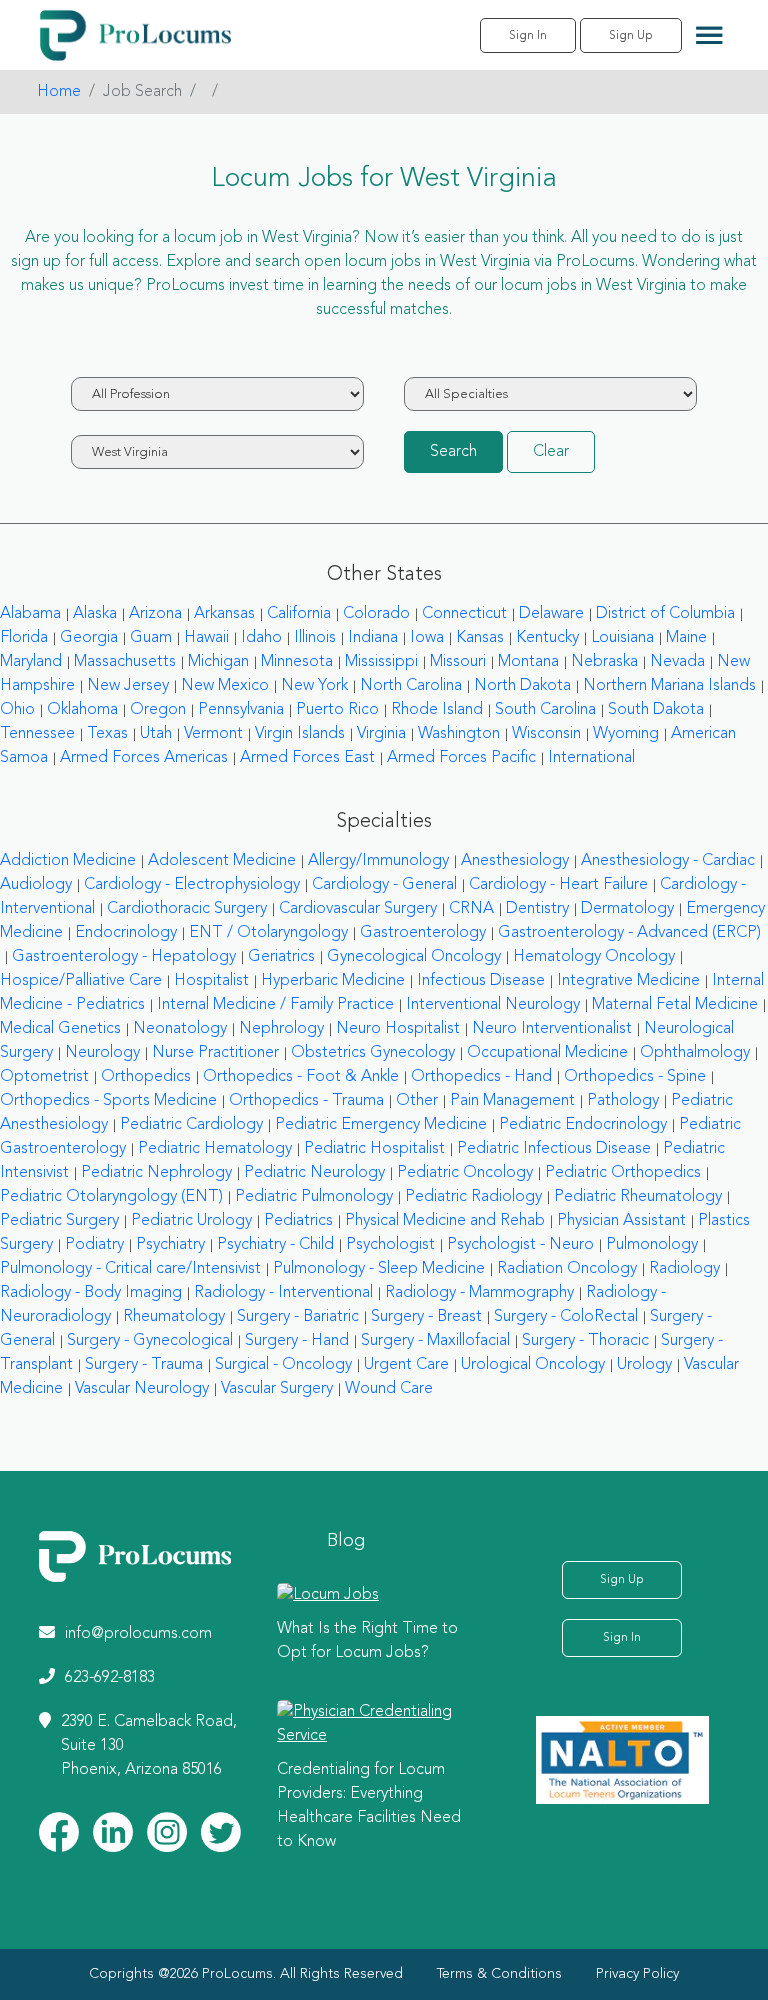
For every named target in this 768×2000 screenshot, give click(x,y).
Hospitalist (211, 981)
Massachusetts (125, 662)
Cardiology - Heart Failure (558, 885)
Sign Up (631, 36)
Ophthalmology (695, 1053)
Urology (644, 1365)
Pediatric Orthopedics (623, 1173)
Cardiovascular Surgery (358, 909)
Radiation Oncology (567, 1269)
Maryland (31, 662)
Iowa (427, 638)
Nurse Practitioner (215, 1053)
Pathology (623, 1101)
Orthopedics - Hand (481, 1077)
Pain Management (512, 1101)
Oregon (158, 710)
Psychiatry (170, 1245)
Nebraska (604, 662)
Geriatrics (281, 957)
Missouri (458, 662)
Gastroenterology (423, 933)
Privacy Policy (637, 1974)
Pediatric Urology (191, 1221)
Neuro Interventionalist (552, 1029)
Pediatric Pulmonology (314, 1197)
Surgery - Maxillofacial (435, 1341)
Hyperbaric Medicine (333, 981)
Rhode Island (437, 710)
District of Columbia (665, 614)
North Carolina (411, 686)
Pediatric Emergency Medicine (381, 1125)
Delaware (551, 614)
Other (417, 1101)
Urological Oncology (533, 1365)
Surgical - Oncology (283, 1365)
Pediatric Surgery (59, 1221)
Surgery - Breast (426, 1317)
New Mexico (225, 686)
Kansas (480, 638)
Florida (24, 638)
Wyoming (626, 734)
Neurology (102, 1053)
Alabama (30, 614)
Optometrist (44, 1077)
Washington (459, 734)
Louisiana (622, 638)
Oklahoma (82, 710)
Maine (686, 638)
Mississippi (381, 662)
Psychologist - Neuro (520, 1245)
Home (59, 92)
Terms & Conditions (499, 1974)
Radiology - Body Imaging (91, 1293)
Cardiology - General (384, 885)
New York (314, 686)
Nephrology (281, 1029)
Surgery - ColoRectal (566, 1317)
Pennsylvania (241, 710)
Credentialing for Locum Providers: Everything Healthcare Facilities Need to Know (369, 1806)
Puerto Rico (337, 710)
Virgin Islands (300, 734)
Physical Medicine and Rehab (445, 1221)
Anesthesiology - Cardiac (668, 861)
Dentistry (537, 909)
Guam (151, 638)
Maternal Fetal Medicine (675, 1005)
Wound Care (389, 1389)
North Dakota (522, 686)
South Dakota (656, 710)
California (299, 614)
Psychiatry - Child (275, 1245)
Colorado (376, 614)
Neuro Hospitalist (398, 1029)
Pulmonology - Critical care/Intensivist (130, 1269)
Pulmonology (652, 1245)
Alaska (95, 614)
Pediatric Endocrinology (583, 1125)
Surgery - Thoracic (585, 1341)
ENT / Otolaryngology (268, 933)
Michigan (218, 662)
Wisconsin (546, 734)
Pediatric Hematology (215, 1149)
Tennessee (37, 734)
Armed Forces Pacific (461, 758)
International (591, 758)
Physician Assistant (621, 1221)
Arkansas (224, 614)
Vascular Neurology (142, 1389)
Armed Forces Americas (144, 758)
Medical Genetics (60, 1029)
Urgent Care (406, 1365)
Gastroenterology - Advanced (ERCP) (629, 933)
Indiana (373, 638)
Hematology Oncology (594, 957)
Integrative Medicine (628, 981)
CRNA (471, 909)
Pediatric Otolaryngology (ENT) (111, 1197)
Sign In (528, 36)
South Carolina (545, 710)
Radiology (684, 1269)
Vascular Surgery (277, 1389)
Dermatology (627, 909)
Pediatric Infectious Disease (554, 1149)
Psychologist (390, 1245)
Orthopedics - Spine (635, 1077)
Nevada (677, 662)
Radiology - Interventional (283, 1293)
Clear (551, 452)
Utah (156, 734)
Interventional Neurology (493, 1005)
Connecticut (464, 614)
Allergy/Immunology (378, 861)
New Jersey (128, 686)
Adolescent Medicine (222, 861)
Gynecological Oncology (414, 957)
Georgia (89, 638)
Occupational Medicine (547, 1053)
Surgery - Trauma (144, 1365)
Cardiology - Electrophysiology (192, 885)
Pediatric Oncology (465, 1173)
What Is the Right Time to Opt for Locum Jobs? (367, 1641)
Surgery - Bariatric (298, 1317)
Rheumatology (174, 1317)
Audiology (36, 885)
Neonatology (180, 1029)
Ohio (17, 710)
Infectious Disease (481, 981)
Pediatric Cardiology (191, 1125)
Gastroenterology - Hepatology (124, 957)
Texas (107, 734)
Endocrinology (126, 933)
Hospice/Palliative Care (81, 981)
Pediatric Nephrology (156, 1173)
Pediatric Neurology (314, 1173)
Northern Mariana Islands (669, 686)
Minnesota (297, 662)
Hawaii (206, 638)
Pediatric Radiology (473, 1197)
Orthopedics (146, 1077)
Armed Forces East (307, 758)
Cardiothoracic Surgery (187, 909)
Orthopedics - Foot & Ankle (301, 1077)
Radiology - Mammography (479, 1293)
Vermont (213, 734)
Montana (528, 662)
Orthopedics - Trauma (306, 1101)
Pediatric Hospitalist (374, 1149)
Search (453, 452)
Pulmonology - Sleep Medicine (379, 1269)
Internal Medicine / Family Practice (275, 1005)
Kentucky (547, 638)
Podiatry (94, 1245)
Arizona (155, 614)
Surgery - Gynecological (150, 1341)
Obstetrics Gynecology (373, 1053)
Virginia (381, 734)
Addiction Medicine (68, 861)
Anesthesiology (515, 861)
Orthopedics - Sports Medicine (108, 1101)
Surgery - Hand (297, 1341)
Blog (346, 1541)
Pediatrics (298, 1221)
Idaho (261, 638)
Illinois (315, 638)
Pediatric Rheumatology (638, 1197)
